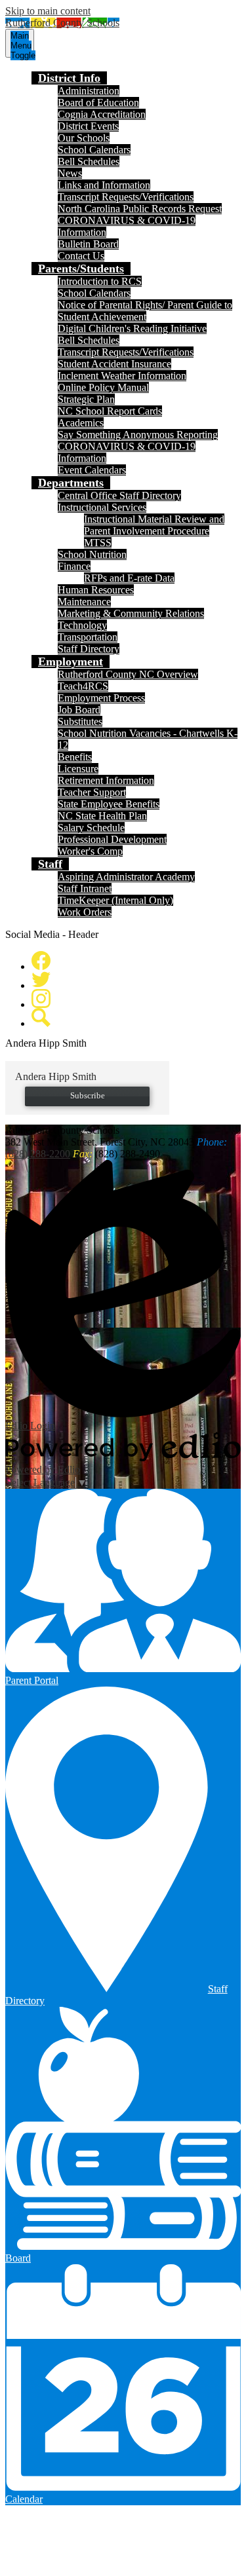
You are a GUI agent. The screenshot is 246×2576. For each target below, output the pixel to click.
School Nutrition (92, 554)
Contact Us (81, 256)
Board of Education (98, 103)
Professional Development (112, 839)
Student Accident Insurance (114, 364)
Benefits (75, 757)
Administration (89, 91)
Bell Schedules (89, 161)
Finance (74, 566)
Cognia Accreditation (102, 114)
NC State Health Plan (102, 816)
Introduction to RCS (100, 281)
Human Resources (96, 590)
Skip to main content (48, 11)
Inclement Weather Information (122, 376)
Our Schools (84, 138)
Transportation (88, 637)
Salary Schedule (91, 828)
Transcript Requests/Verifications (126, 197)
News (70, 173)
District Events (88, 126)
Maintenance (84, 602)
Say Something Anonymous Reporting (138, 435)
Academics (81, 423)
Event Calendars (92, 470)
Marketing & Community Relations (131, 613)
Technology (82, 625)
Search (41, 1017)
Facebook (41, 961)
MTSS (98, 543)
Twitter (41, 980)
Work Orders (85, 912)
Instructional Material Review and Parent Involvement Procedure (154, 525)
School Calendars (94, 150)
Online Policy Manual (103, 387)
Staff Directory (89, 649)
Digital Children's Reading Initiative (132, 328)
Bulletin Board (88, 244)
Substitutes (80, 721)
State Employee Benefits (109, 804)
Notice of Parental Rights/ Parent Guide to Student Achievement (145, 311)
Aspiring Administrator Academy (126, 877)
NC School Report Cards (110, 411)
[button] (69, 78)
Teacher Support (92, 792)
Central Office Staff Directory (119, 495)
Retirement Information (106, 780)
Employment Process (101, 698)
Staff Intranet (85, 888)
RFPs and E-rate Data (129, 578)
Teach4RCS (83, 686)
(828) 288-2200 (38, 1154)
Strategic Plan (86, 399)
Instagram (41, 999)
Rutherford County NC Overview (128, 674)
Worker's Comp (90, 851)
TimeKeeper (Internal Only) (115, 900)
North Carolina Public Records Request (140, 209)
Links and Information (104, 185)
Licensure (78, 769)
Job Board (79, 710)
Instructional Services (102, 507)
